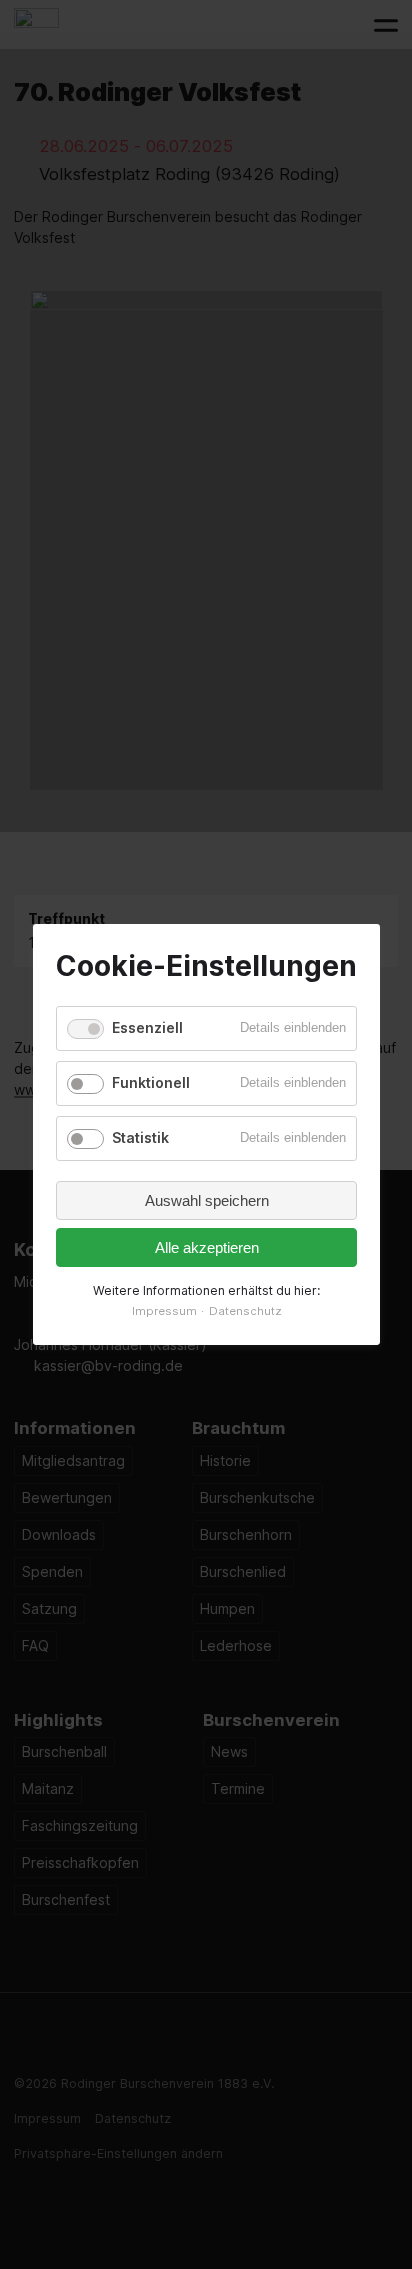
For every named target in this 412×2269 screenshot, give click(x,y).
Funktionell (151, 1082)
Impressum (163, 1311)
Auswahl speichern (206, 1200)
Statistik (140, 1137)
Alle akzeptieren (206, 1247)
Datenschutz (244, 1311)
